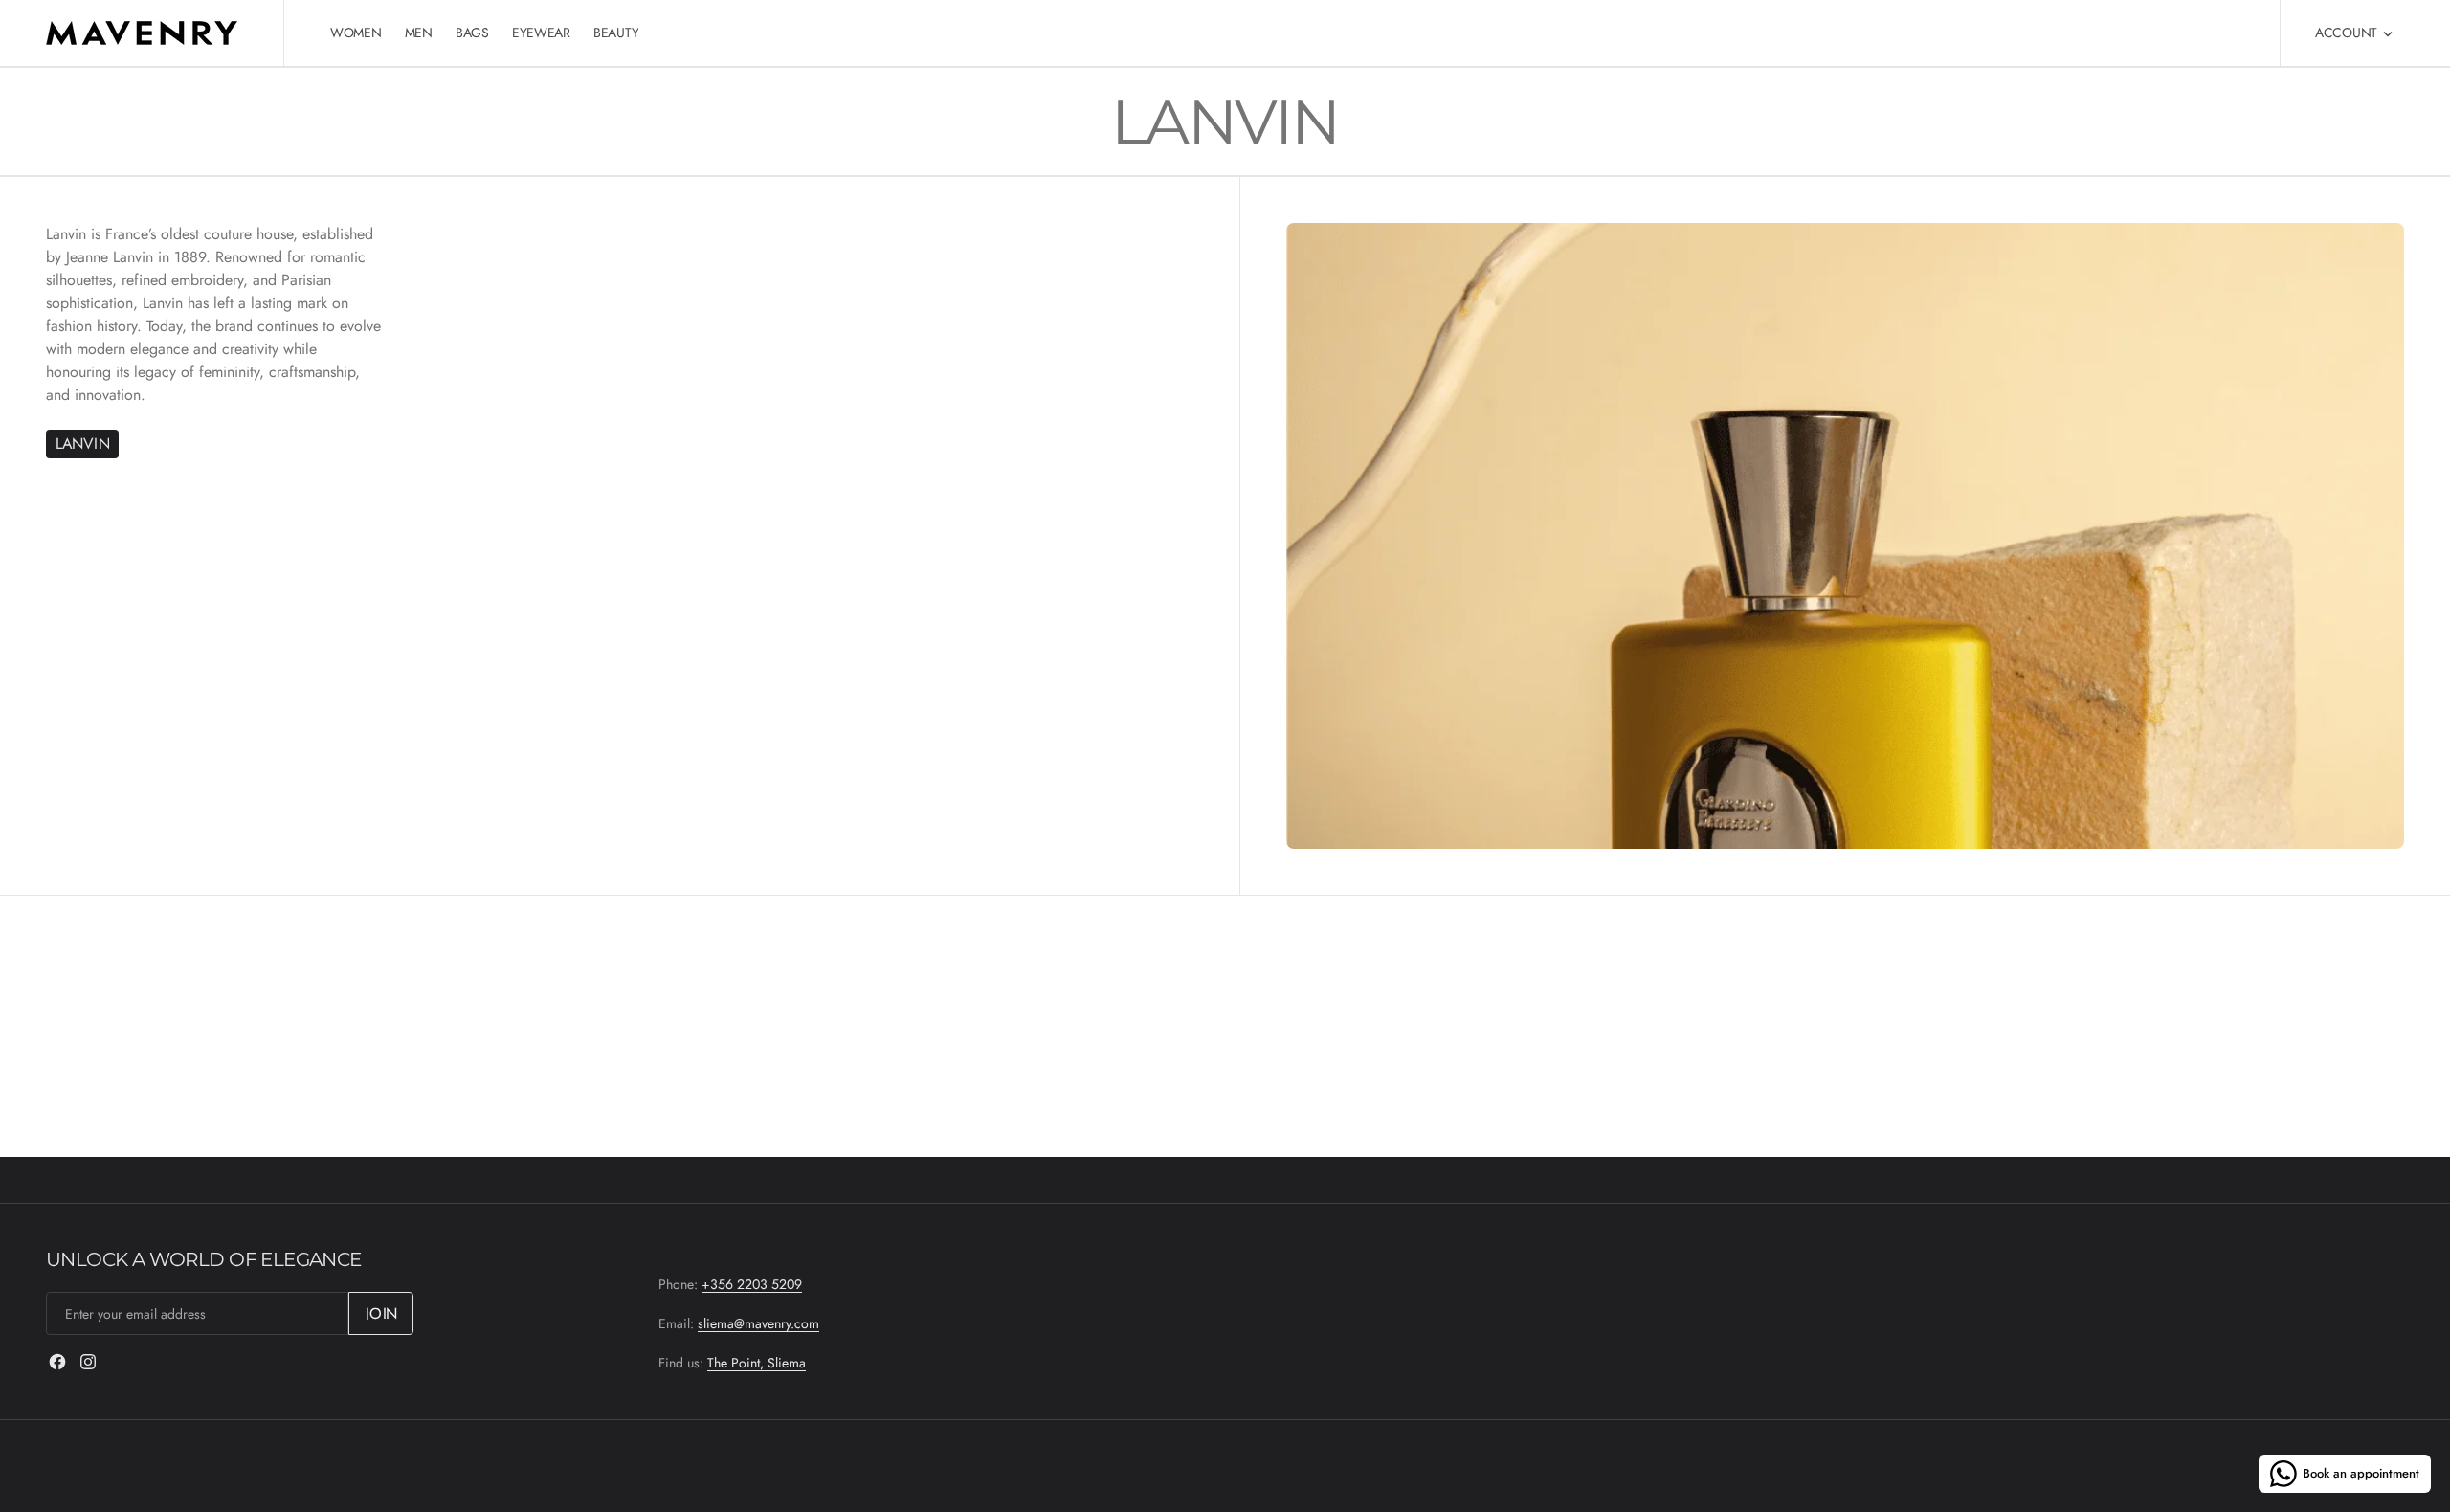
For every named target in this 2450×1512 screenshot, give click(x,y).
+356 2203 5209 (752, 1284)
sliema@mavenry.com (758, 1323)
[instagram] (88, 1362)
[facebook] (57, 1362)
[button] (2354, 33)
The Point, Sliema (757, 1363)
